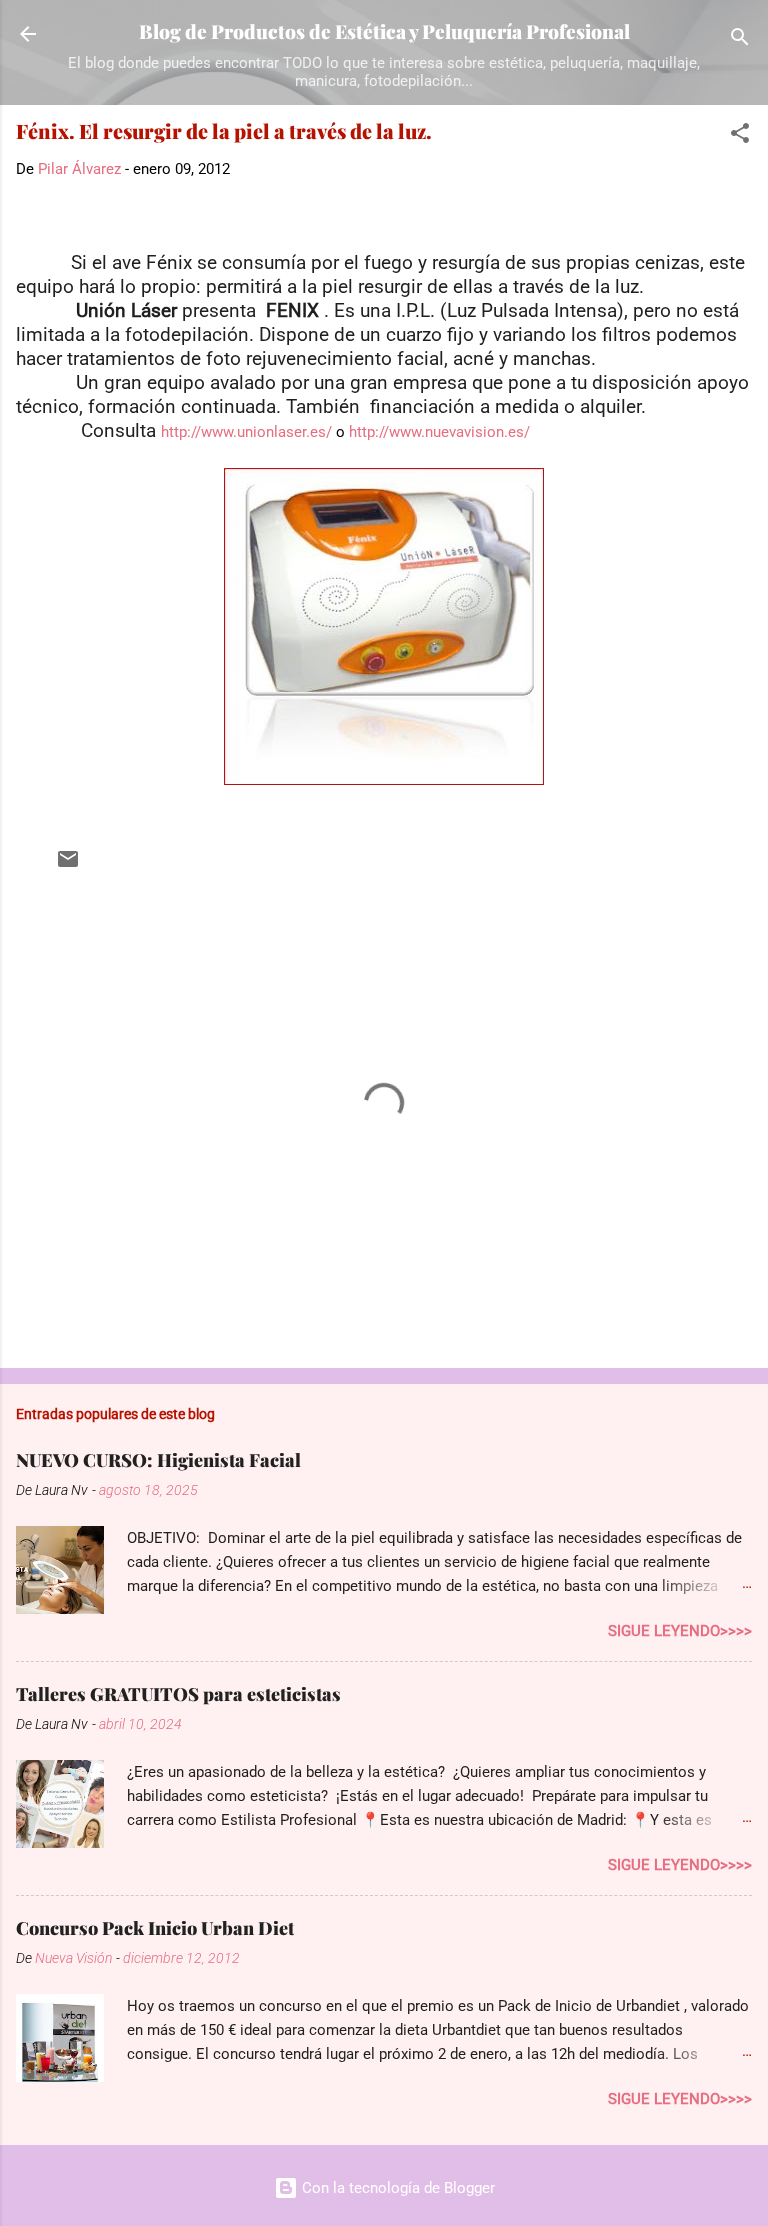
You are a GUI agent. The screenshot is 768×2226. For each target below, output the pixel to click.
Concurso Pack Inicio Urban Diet (155, 1928)
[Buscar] (740, 40)
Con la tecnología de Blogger (396, 2188)
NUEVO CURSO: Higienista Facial (158, 1460)
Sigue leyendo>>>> (680, 1631)
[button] (740, 136)
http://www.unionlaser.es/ (246, 432)
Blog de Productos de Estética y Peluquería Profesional (384, 31)
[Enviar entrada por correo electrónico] (68, 866)
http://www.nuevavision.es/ (439, 432)
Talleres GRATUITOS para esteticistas (178, 1694)
